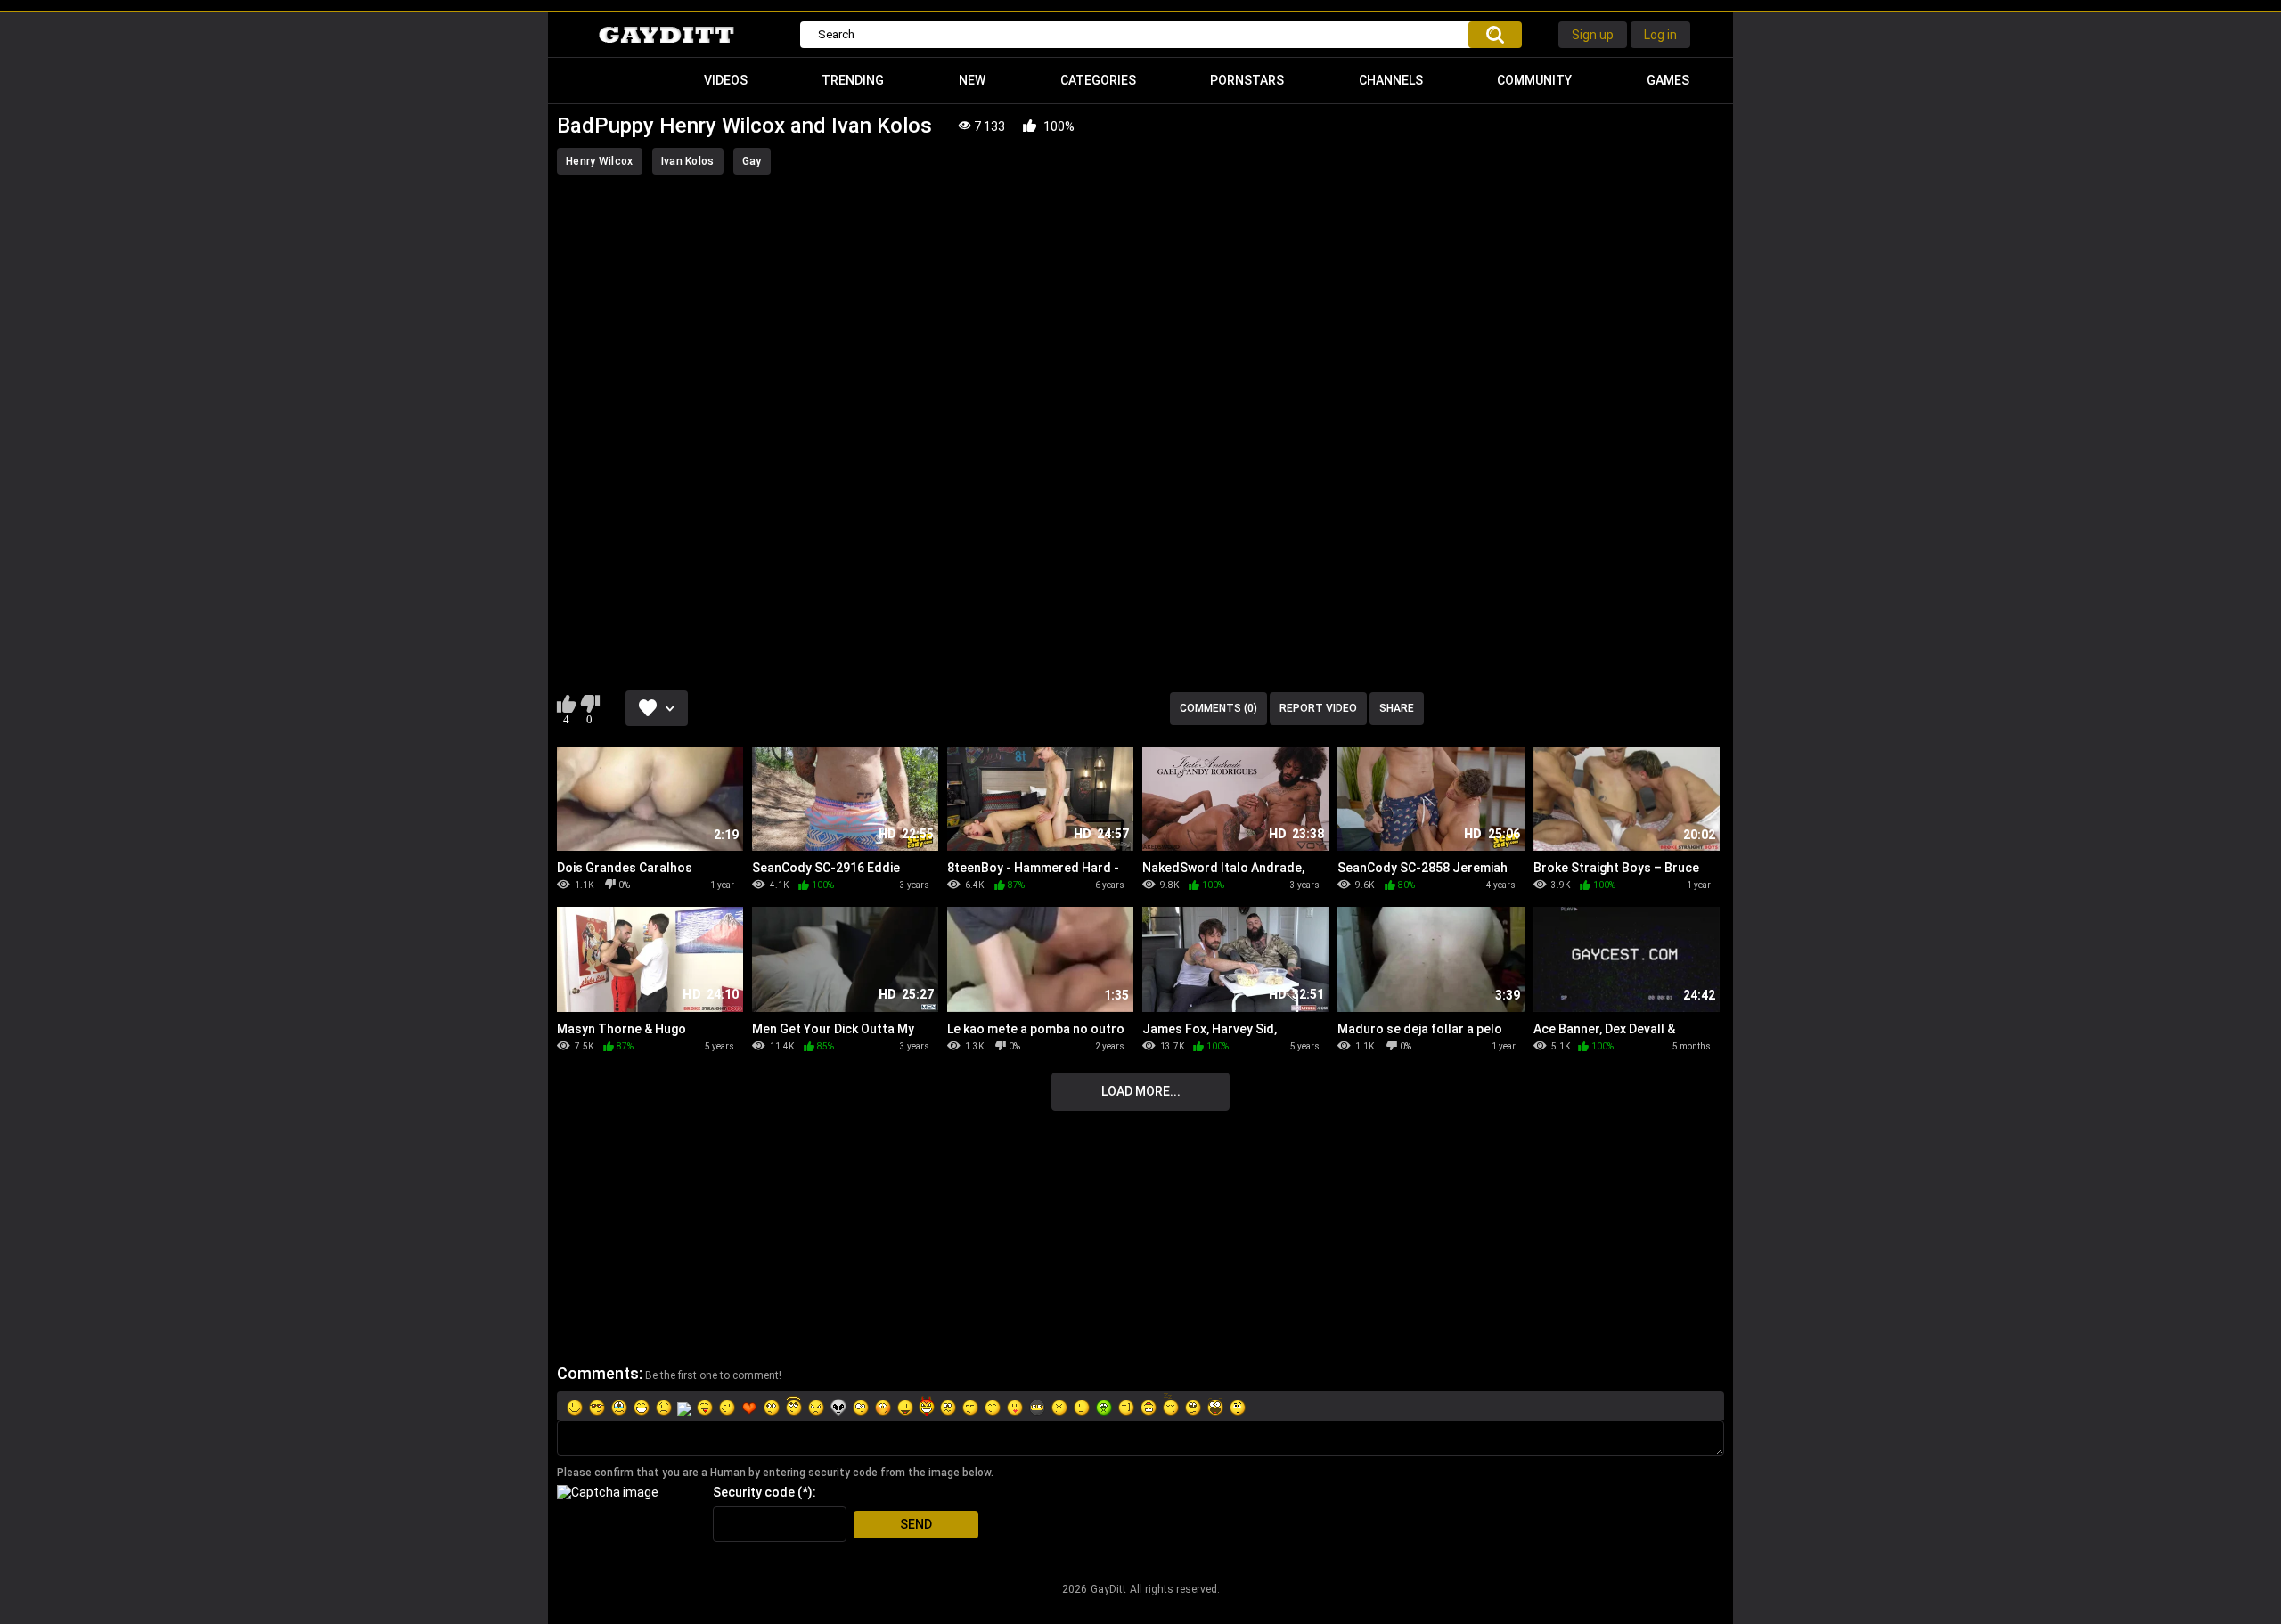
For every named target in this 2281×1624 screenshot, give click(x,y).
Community (1534, 80)
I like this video (566, 704)
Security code (754, 1492)
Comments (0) (1218, 708)
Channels (1391, 80)
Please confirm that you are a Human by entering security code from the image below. (775, 1473)
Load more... (1141, 1091)
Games (1668, 80)
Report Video (1318, 708)
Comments (598, 1373)
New (972, 80)
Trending (853, 80)
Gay (752, 161)
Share (1397, 708)
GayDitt (1108, 1589)
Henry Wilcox (600, 161)
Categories (1098, 80)
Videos (726, 80)
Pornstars (1247, 80)
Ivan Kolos (688, 161)
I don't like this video (589, 704)
